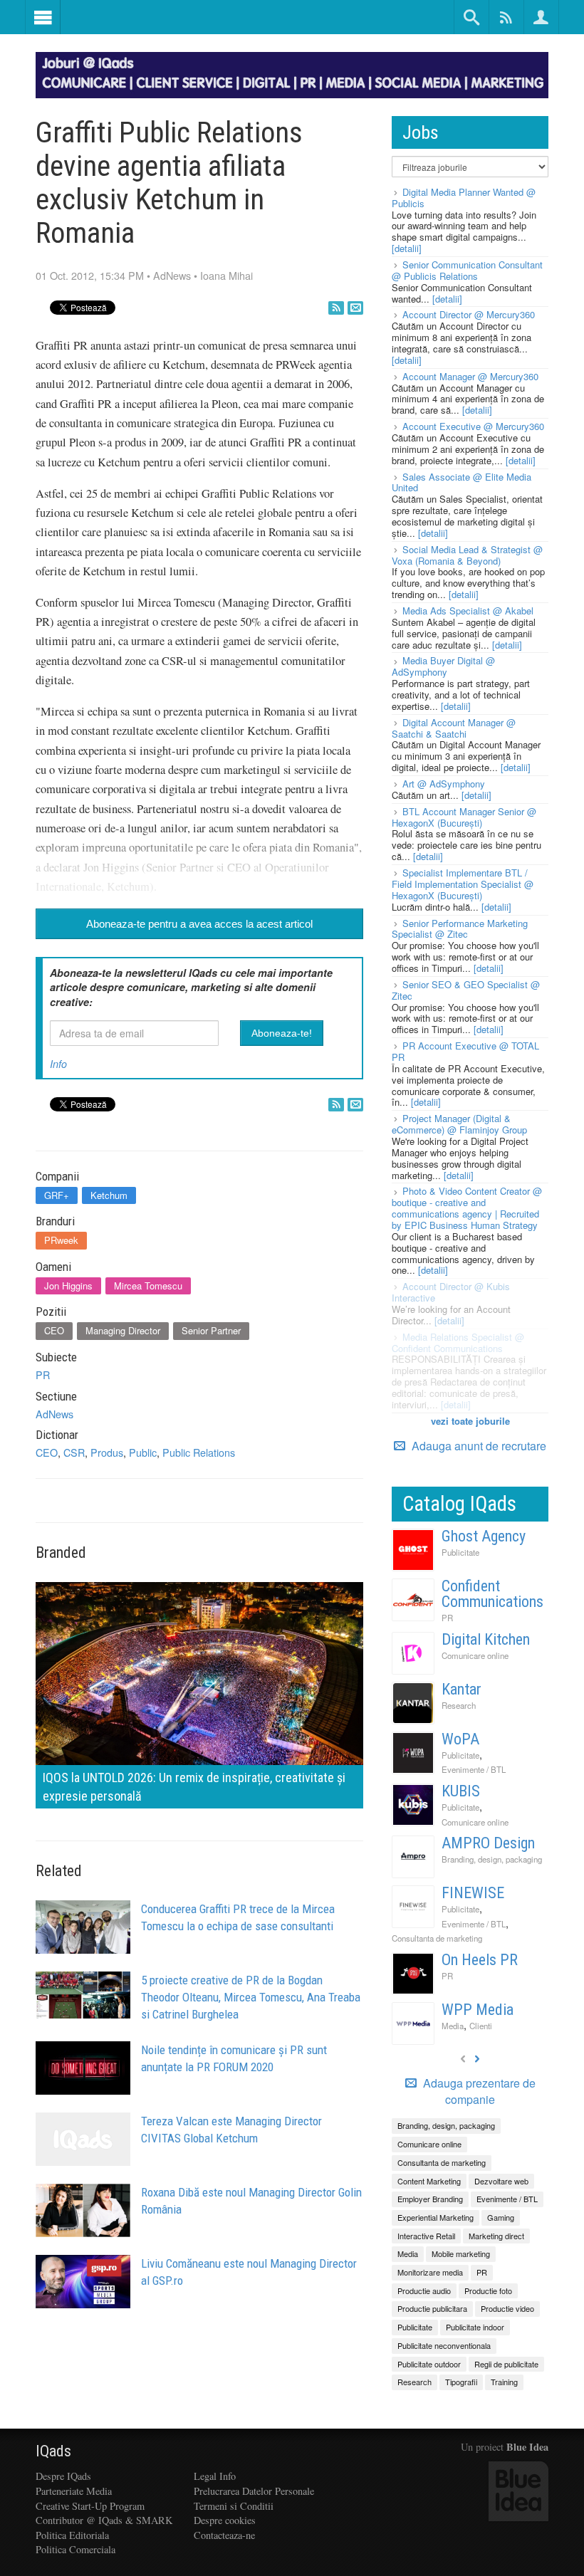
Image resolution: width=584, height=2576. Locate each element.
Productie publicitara (432, 2308)
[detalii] (407, 248)
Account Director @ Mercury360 (469, 314)
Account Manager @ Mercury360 (470, 376)
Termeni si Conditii (234, 2506)
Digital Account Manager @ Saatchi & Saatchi (454, 728)
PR (43, 1375)
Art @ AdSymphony (444, 784)
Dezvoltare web (501, 2181)
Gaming (501, 2217)
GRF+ (57, 1195)
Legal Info (215, 2476)
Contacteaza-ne (224, 2535)
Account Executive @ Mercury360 (473, 426)
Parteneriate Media (74, 2491)
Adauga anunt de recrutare (478, 1446)
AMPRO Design (488, 1843)
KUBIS (461, 1791)
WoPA (460, 1739)
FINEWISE (473, 1893)
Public (143, 1452)
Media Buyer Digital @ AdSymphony (443, 666)
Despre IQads (63, 2476)
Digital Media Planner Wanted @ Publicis (464, 198)
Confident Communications (492, 1594)
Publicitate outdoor (429, 2364)
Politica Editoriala (72, 2535)
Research (459, 1705)
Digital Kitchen (486, 1639)
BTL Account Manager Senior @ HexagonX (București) (464, 817)
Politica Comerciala (75, 2549)
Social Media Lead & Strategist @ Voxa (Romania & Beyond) (467, 555)
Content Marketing (429, 2181)
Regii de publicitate (506, 2364)
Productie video (507, 2308)
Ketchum (109, 1195)
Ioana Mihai (226, 275)
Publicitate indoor (475, 2327)
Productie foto (488, 2290)
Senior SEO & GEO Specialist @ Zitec (466, 990)
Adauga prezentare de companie (478, 2091)
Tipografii (461, 2382)
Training (504, 2382)
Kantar (462, 1689)
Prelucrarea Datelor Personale (254, 2491)
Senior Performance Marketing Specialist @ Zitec (460, 929)
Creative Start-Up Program (90, 2506)
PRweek (61, 1240)
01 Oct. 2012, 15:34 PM (90, 275)
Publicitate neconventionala (444, 2345)
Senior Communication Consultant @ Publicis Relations (467, 270)
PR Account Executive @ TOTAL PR (465, 1051)
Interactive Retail (426, 2236)
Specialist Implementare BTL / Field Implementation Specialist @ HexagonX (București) (463, 884)
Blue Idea (527, 2447)
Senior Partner (211, 1330)
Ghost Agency (484, 1536)
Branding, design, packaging (492, 1859)
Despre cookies (225, 2520)
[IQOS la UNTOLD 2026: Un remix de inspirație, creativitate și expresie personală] (199, 1693)
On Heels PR (480, 1960)
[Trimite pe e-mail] (355, 308)
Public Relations (199, 1452)
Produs (107, 1452)
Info (58, 1064)
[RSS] (336, 308)
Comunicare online (475, 1655)
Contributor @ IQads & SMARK (104, 2520)
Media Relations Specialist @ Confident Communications (458, 1342)
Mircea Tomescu (148, 1286)
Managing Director (123, 1330)
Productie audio (424, 2290)
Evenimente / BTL (474, 1769)
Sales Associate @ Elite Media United (462, 482)
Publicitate (460, 1552)
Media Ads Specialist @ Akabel (468, 611)
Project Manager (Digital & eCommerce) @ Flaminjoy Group (459, 1124)
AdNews (172, 275)
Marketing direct (496, 2236)
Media (453, 2026)
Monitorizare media (430, 2272)
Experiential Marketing (436, 2217)
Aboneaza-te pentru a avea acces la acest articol (199, 924)
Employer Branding (430, 2199)
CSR (74, 1452)
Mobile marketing (461, 2253)
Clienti (481, 2026)
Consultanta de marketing (437, 1938)
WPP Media (478, 2010)
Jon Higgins (68, 1286)
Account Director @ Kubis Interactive (451, 1292)
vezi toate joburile (470, 1421)
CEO (54, 1330)
